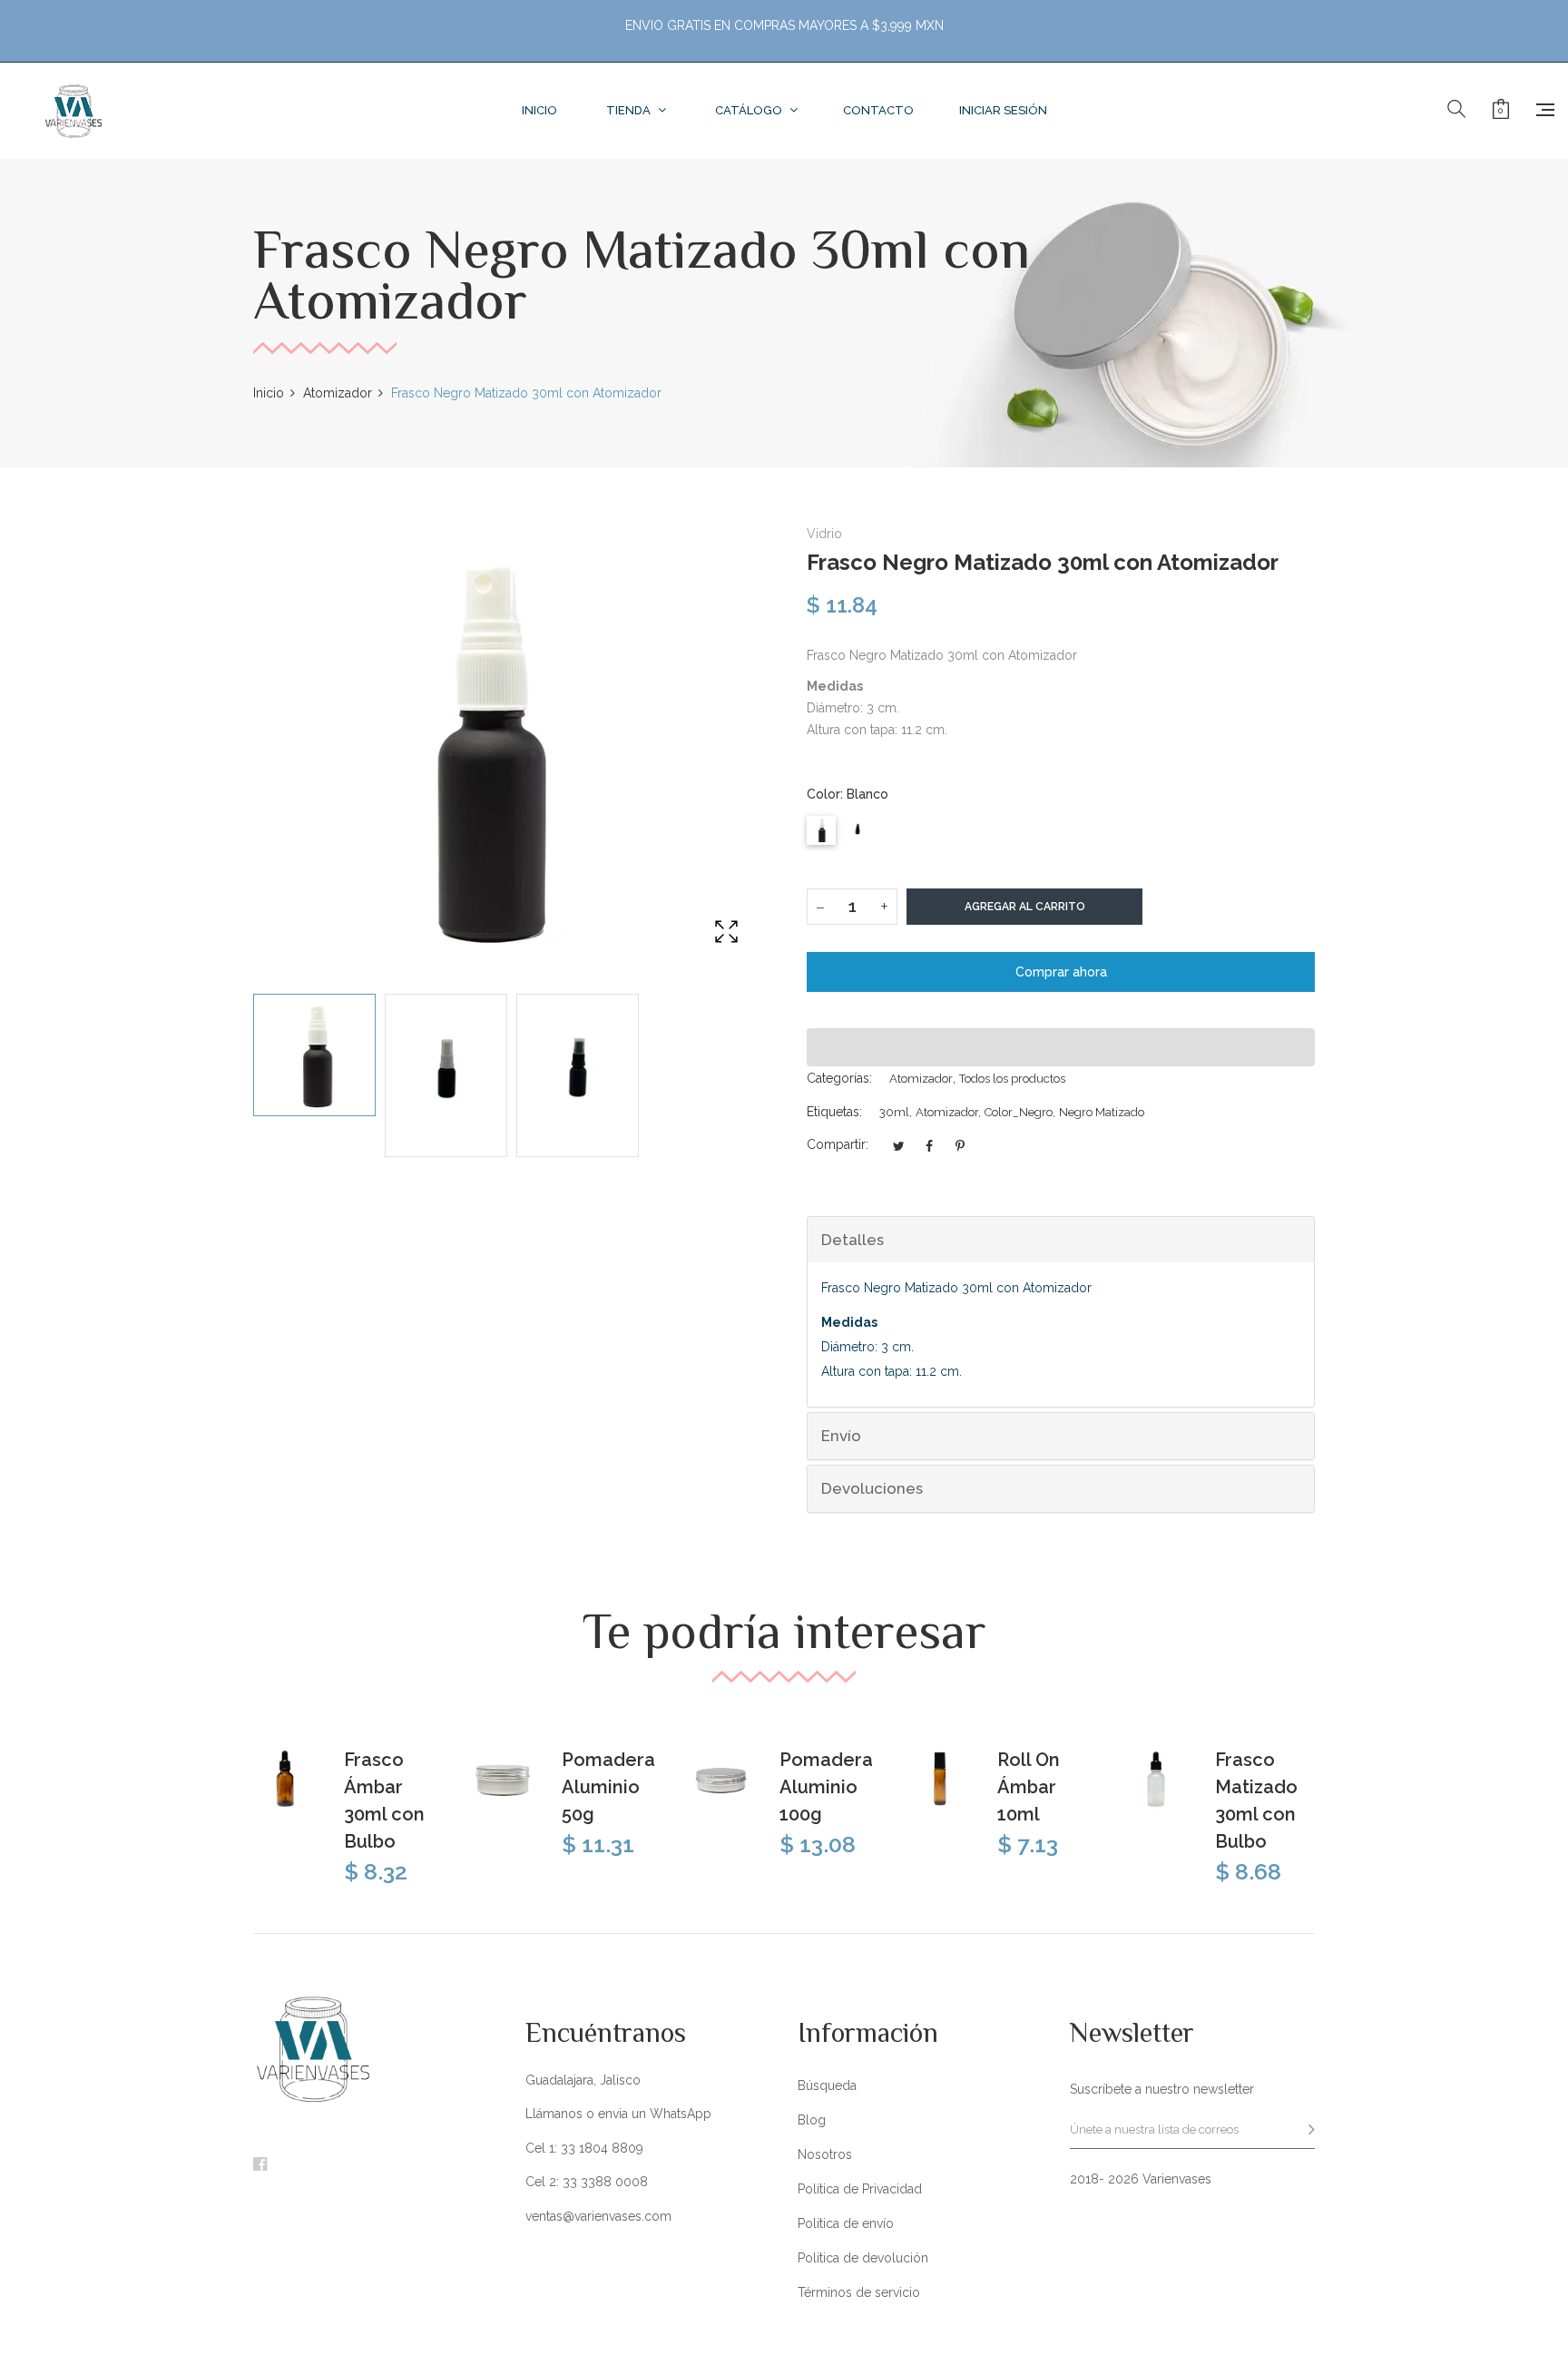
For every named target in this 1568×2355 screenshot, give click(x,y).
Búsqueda (827, 2085)
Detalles (853, 1240)
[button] (1061, 1047)
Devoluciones (872, 1488)
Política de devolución (863, 2258)
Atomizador (921, 1079)
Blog (812, 2120)
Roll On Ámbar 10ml (1029, 1787)
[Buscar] (1456, 110)
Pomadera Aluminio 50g (608, 1787)
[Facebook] (260, 2165)
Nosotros (825, 2154)
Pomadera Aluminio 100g (826, 1787)
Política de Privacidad (860, 2189)
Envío (841, 1436)
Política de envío (846, 2223)
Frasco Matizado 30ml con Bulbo (1256, 1801)
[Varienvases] (73, 111)
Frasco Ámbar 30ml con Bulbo (384, 1801)
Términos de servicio (859, 2292)
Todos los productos (1012, 1079)
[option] (314, 1055)
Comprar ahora (1061, 972)
